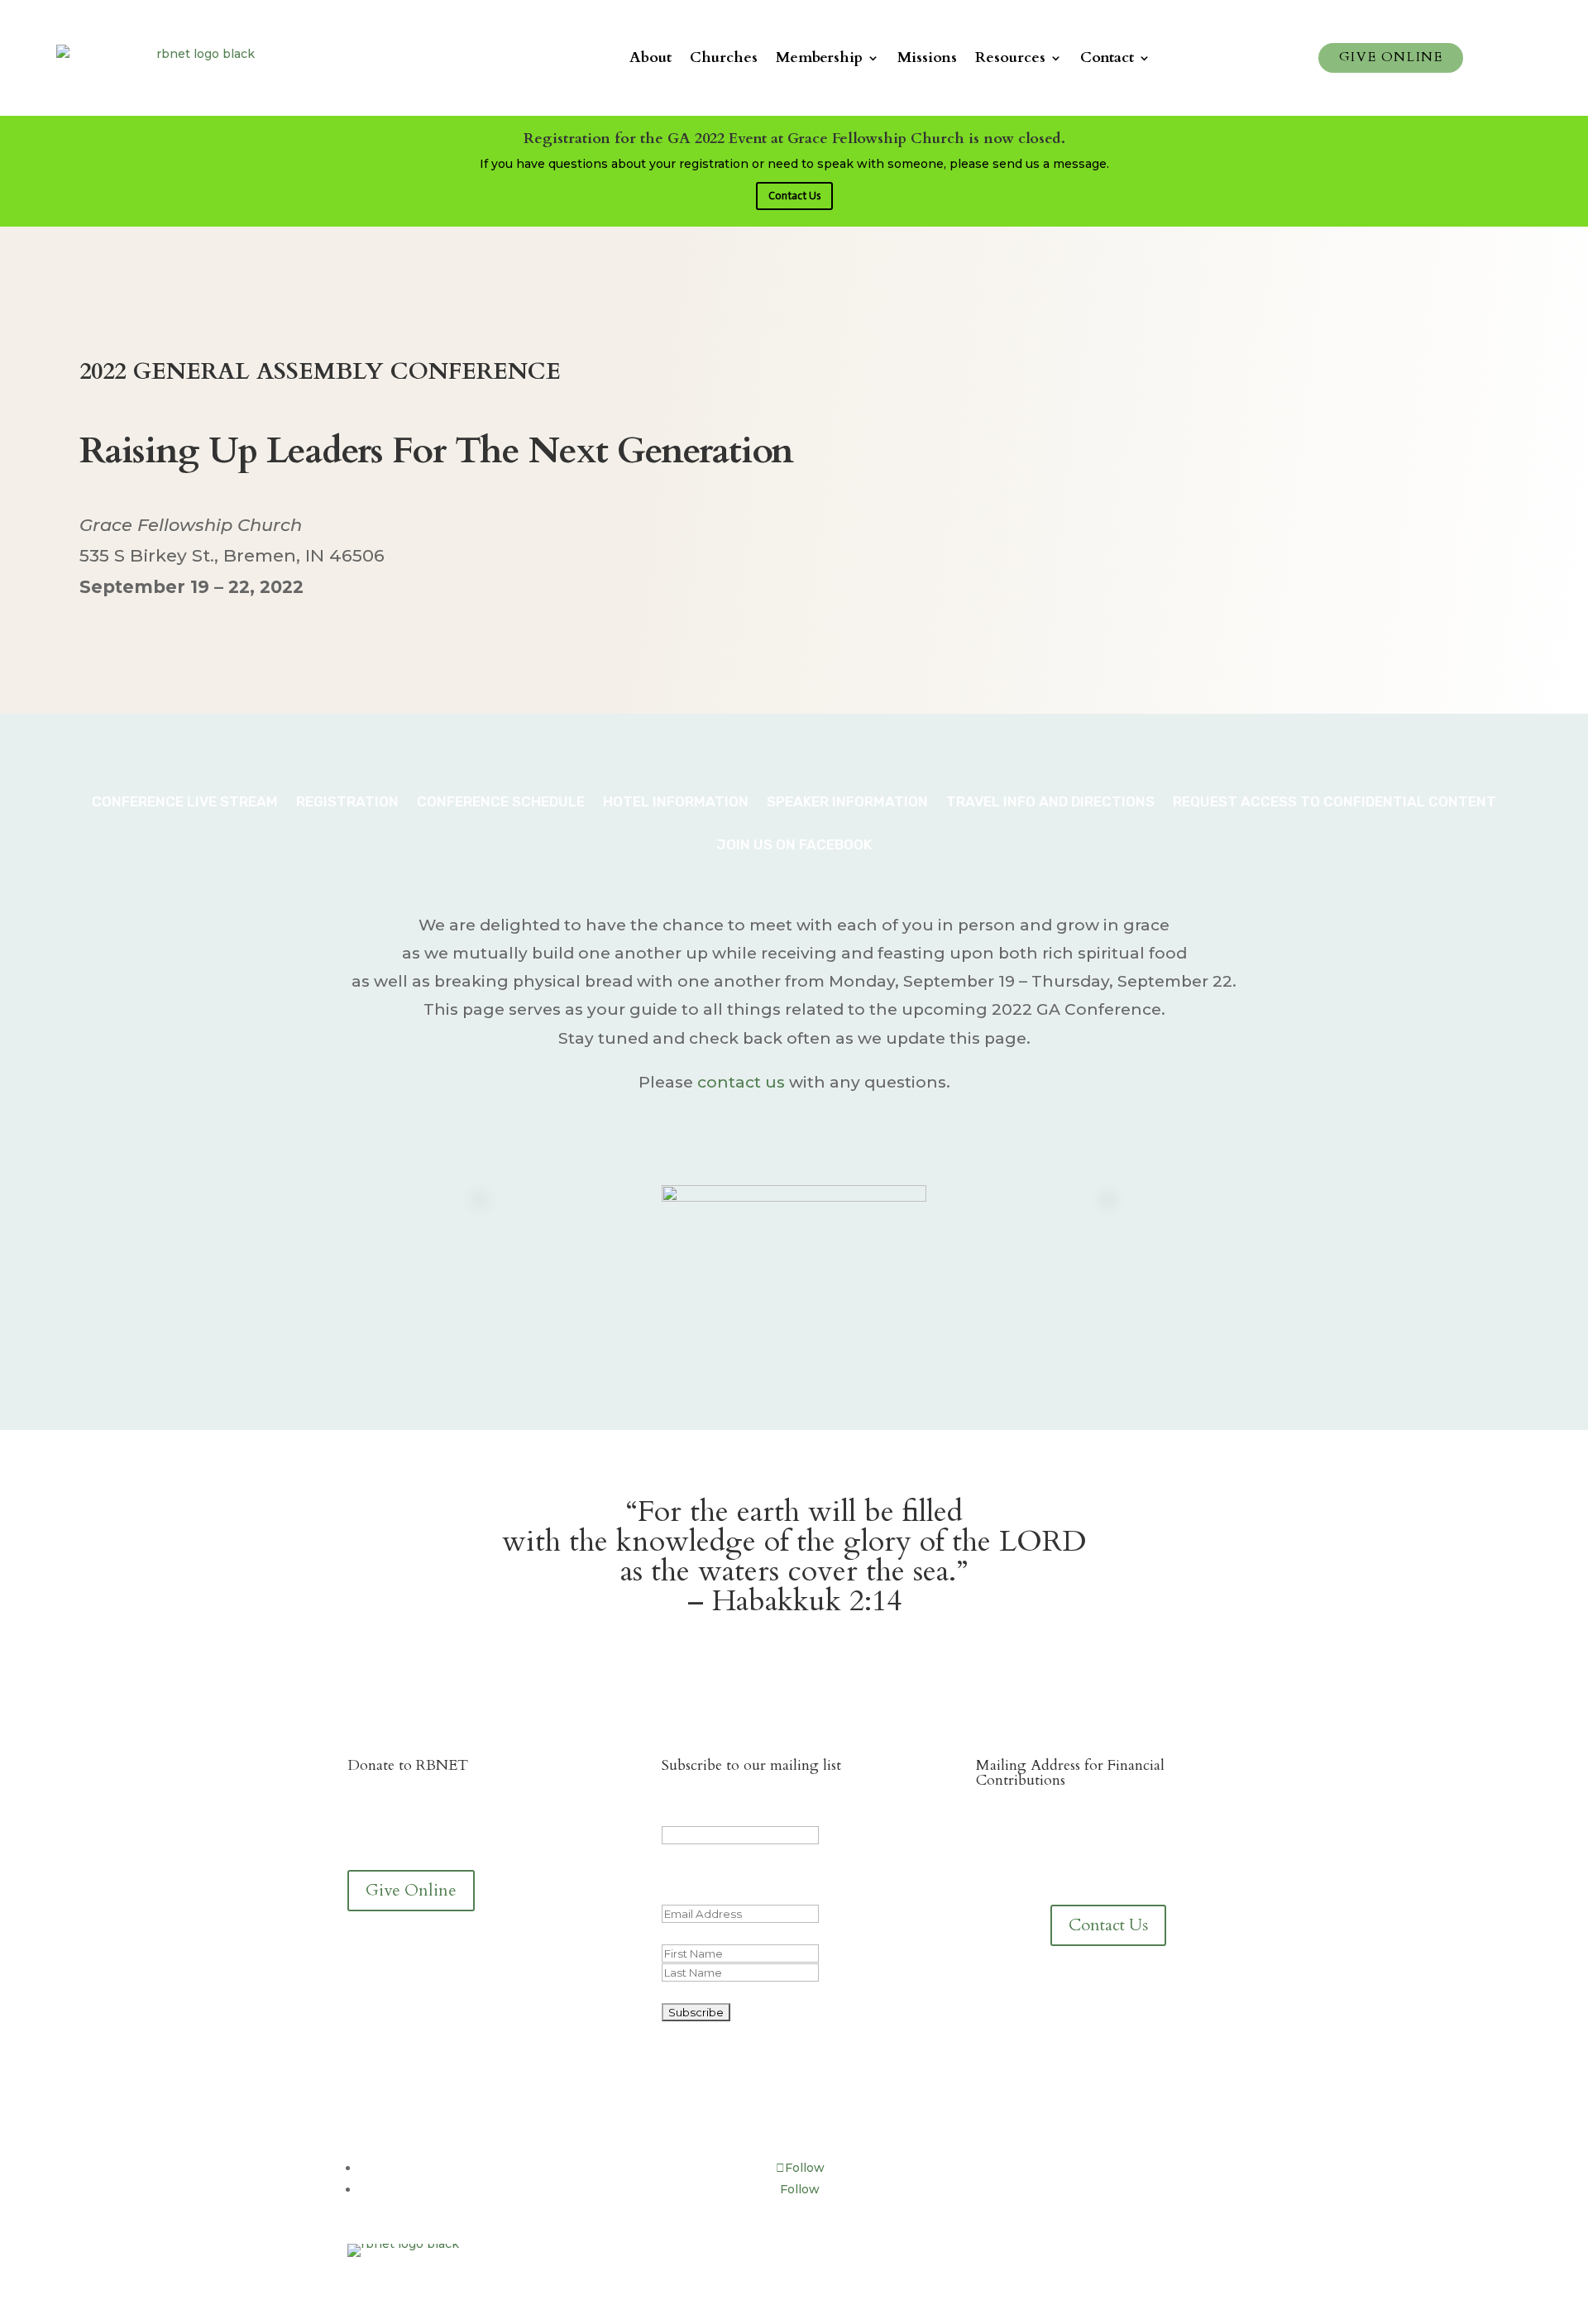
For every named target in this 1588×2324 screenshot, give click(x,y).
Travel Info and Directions (1050, 801)
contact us (741, 1082)
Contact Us (794, 196)
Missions (927, 57)
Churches (724, 57)
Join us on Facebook (794, 844)
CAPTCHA (691, 1992)
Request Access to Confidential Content (1334, 801)
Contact (1107, 57)
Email (709, 1894)
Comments (695, 1815)
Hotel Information (676, 801)
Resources (1010, 57)
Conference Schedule (501, 801)
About (651, 57)
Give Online (1391, 57)
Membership (819, 57)
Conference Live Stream (185, 801)
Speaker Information (847, 801)
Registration (347, 801)
